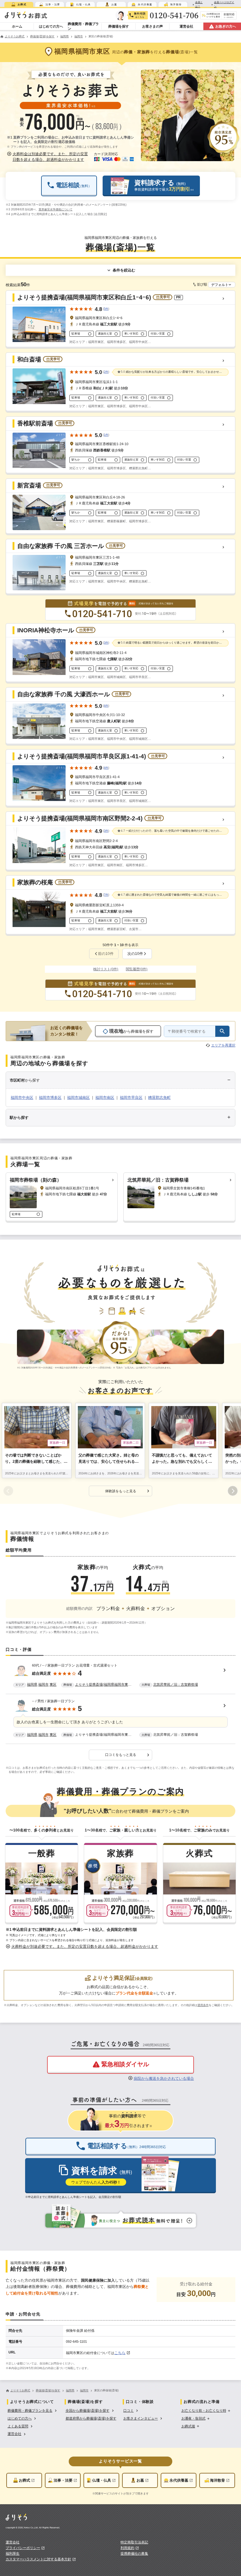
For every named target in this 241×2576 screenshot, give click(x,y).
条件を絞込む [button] (124, 270)
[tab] (19, 4)
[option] (33, 2410)
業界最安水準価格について (56, 209)
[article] (120, 1676)
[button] (48, 157)
